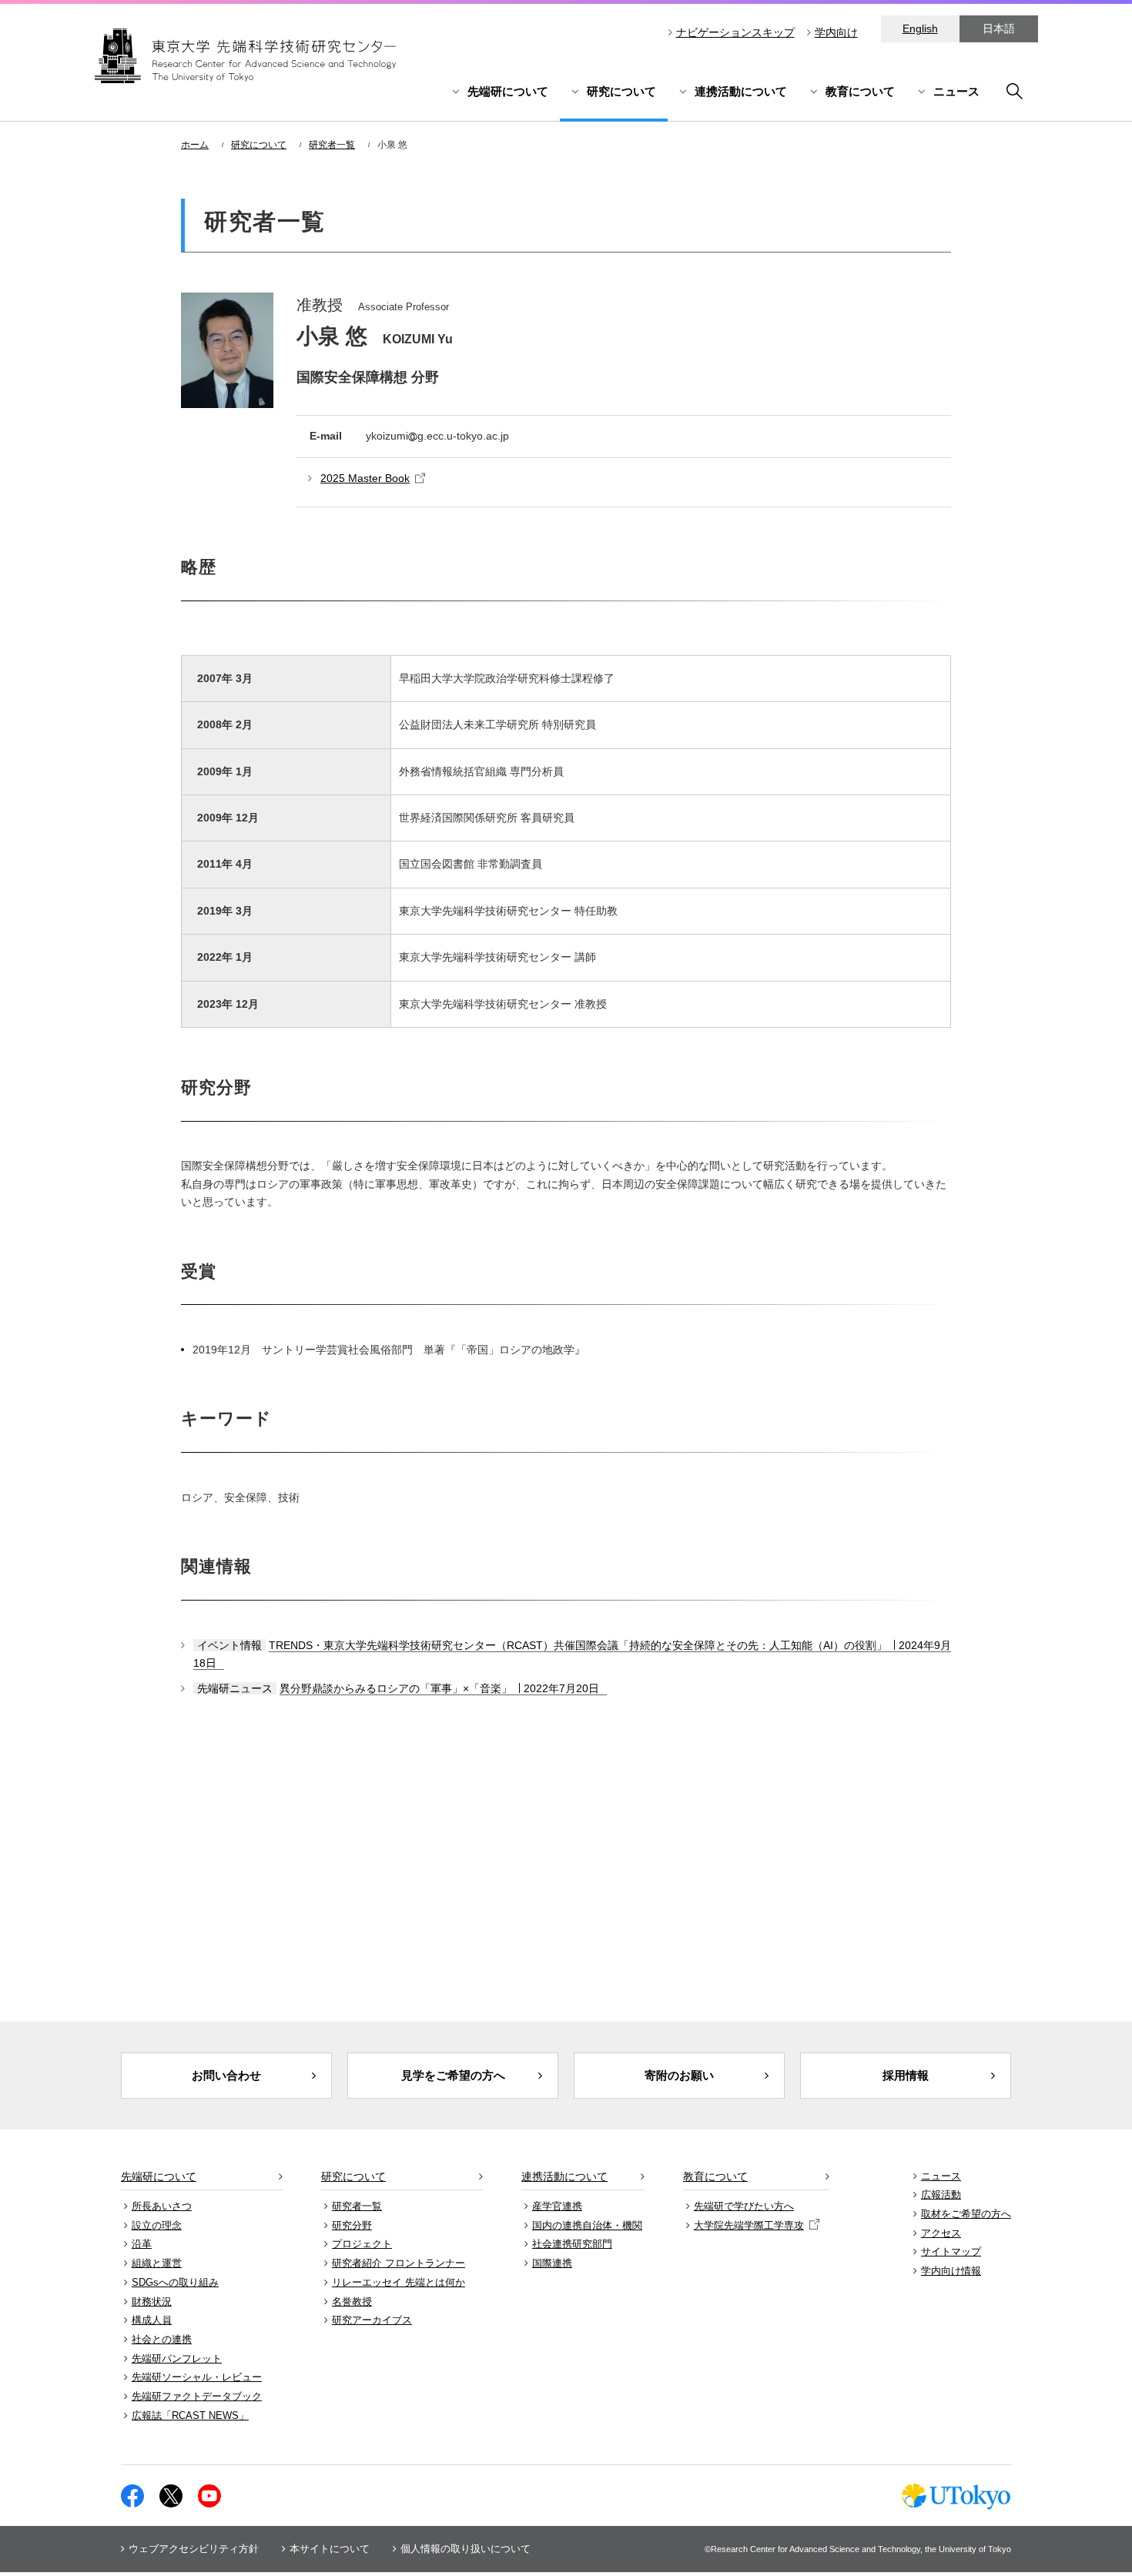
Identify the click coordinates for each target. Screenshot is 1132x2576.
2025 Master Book (365, 478)
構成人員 (152, 2320)
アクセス (941, 2233)
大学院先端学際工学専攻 (749, 2225)
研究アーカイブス (372, 2320)
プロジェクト (362, 2244)
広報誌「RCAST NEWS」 (190, 2415)
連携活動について (741, 91)
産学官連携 (557, 2206)
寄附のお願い (679, 2075)
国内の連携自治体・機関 (587, 2225)
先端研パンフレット (177, 2359)
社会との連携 (162, 2339)
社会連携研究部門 (572, 2244)
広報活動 (941, 2195)
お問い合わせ (226, 2075)
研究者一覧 (332, 145)
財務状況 (152, 2302)
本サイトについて (330, 2549)
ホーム (195, 145)
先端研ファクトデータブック (197, 2396)
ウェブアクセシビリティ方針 (194, 2549)
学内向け (836, 32)
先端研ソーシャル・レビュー (197, 2377)
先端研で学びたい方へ (744, 2206)
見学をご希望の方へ (453, 2075)
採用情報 (906, 2075)
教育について (860, 91)
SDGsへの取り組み (175, 2282)
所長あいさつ (162, 2206)
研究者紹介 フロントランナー (399, 2263)
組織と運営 (157, 2263)
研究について (621, 91)
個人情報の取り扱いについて (466, 2549)
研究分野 (352, 2225)
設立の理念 (157, 2225)
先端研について (508, 91)
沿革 (142, 2244)
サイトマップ (951, 2251)
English (920, 28)
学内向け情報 (951, 2271)
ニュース (956, 91)
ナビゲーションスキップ (735, 32)
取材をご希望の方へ (966, 2214)
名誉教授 (352, 2302)
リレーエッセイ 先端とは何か (399, 2282)
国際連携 (552, 2263)
